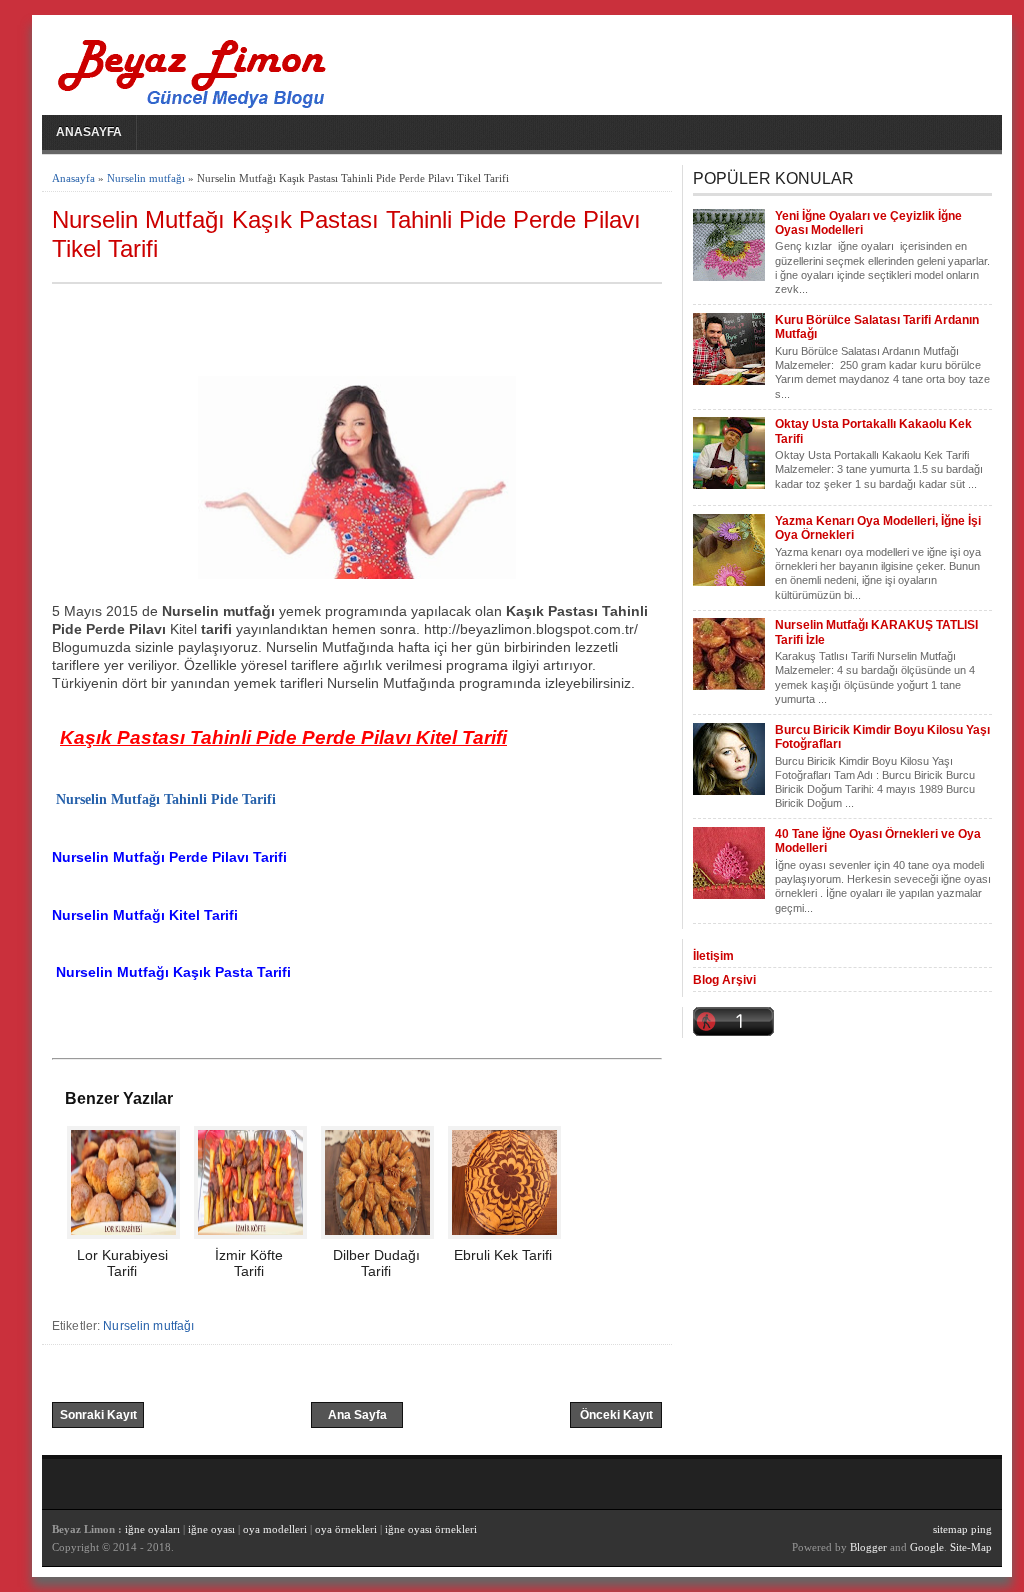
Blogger (868, 1547)
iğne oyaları (152, 1529)
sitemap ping (962, 1529)
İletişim (713, 956)
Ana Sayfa (357, 1415)
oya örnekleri (346, 1529)
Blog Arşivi (724, 980)
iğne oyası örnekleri (431, 1529)
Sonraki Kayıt (98, 1415)
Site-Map (971, 1547)
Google (927, 1547)
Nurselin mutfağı (146, 178)
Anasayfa (89, 132)
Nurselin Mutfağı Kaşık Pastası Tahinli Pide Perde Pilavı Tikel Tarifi (346, 234)
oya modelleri (275, 1529)
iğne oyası (213, 1529)
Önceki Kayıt (616, 1415)
